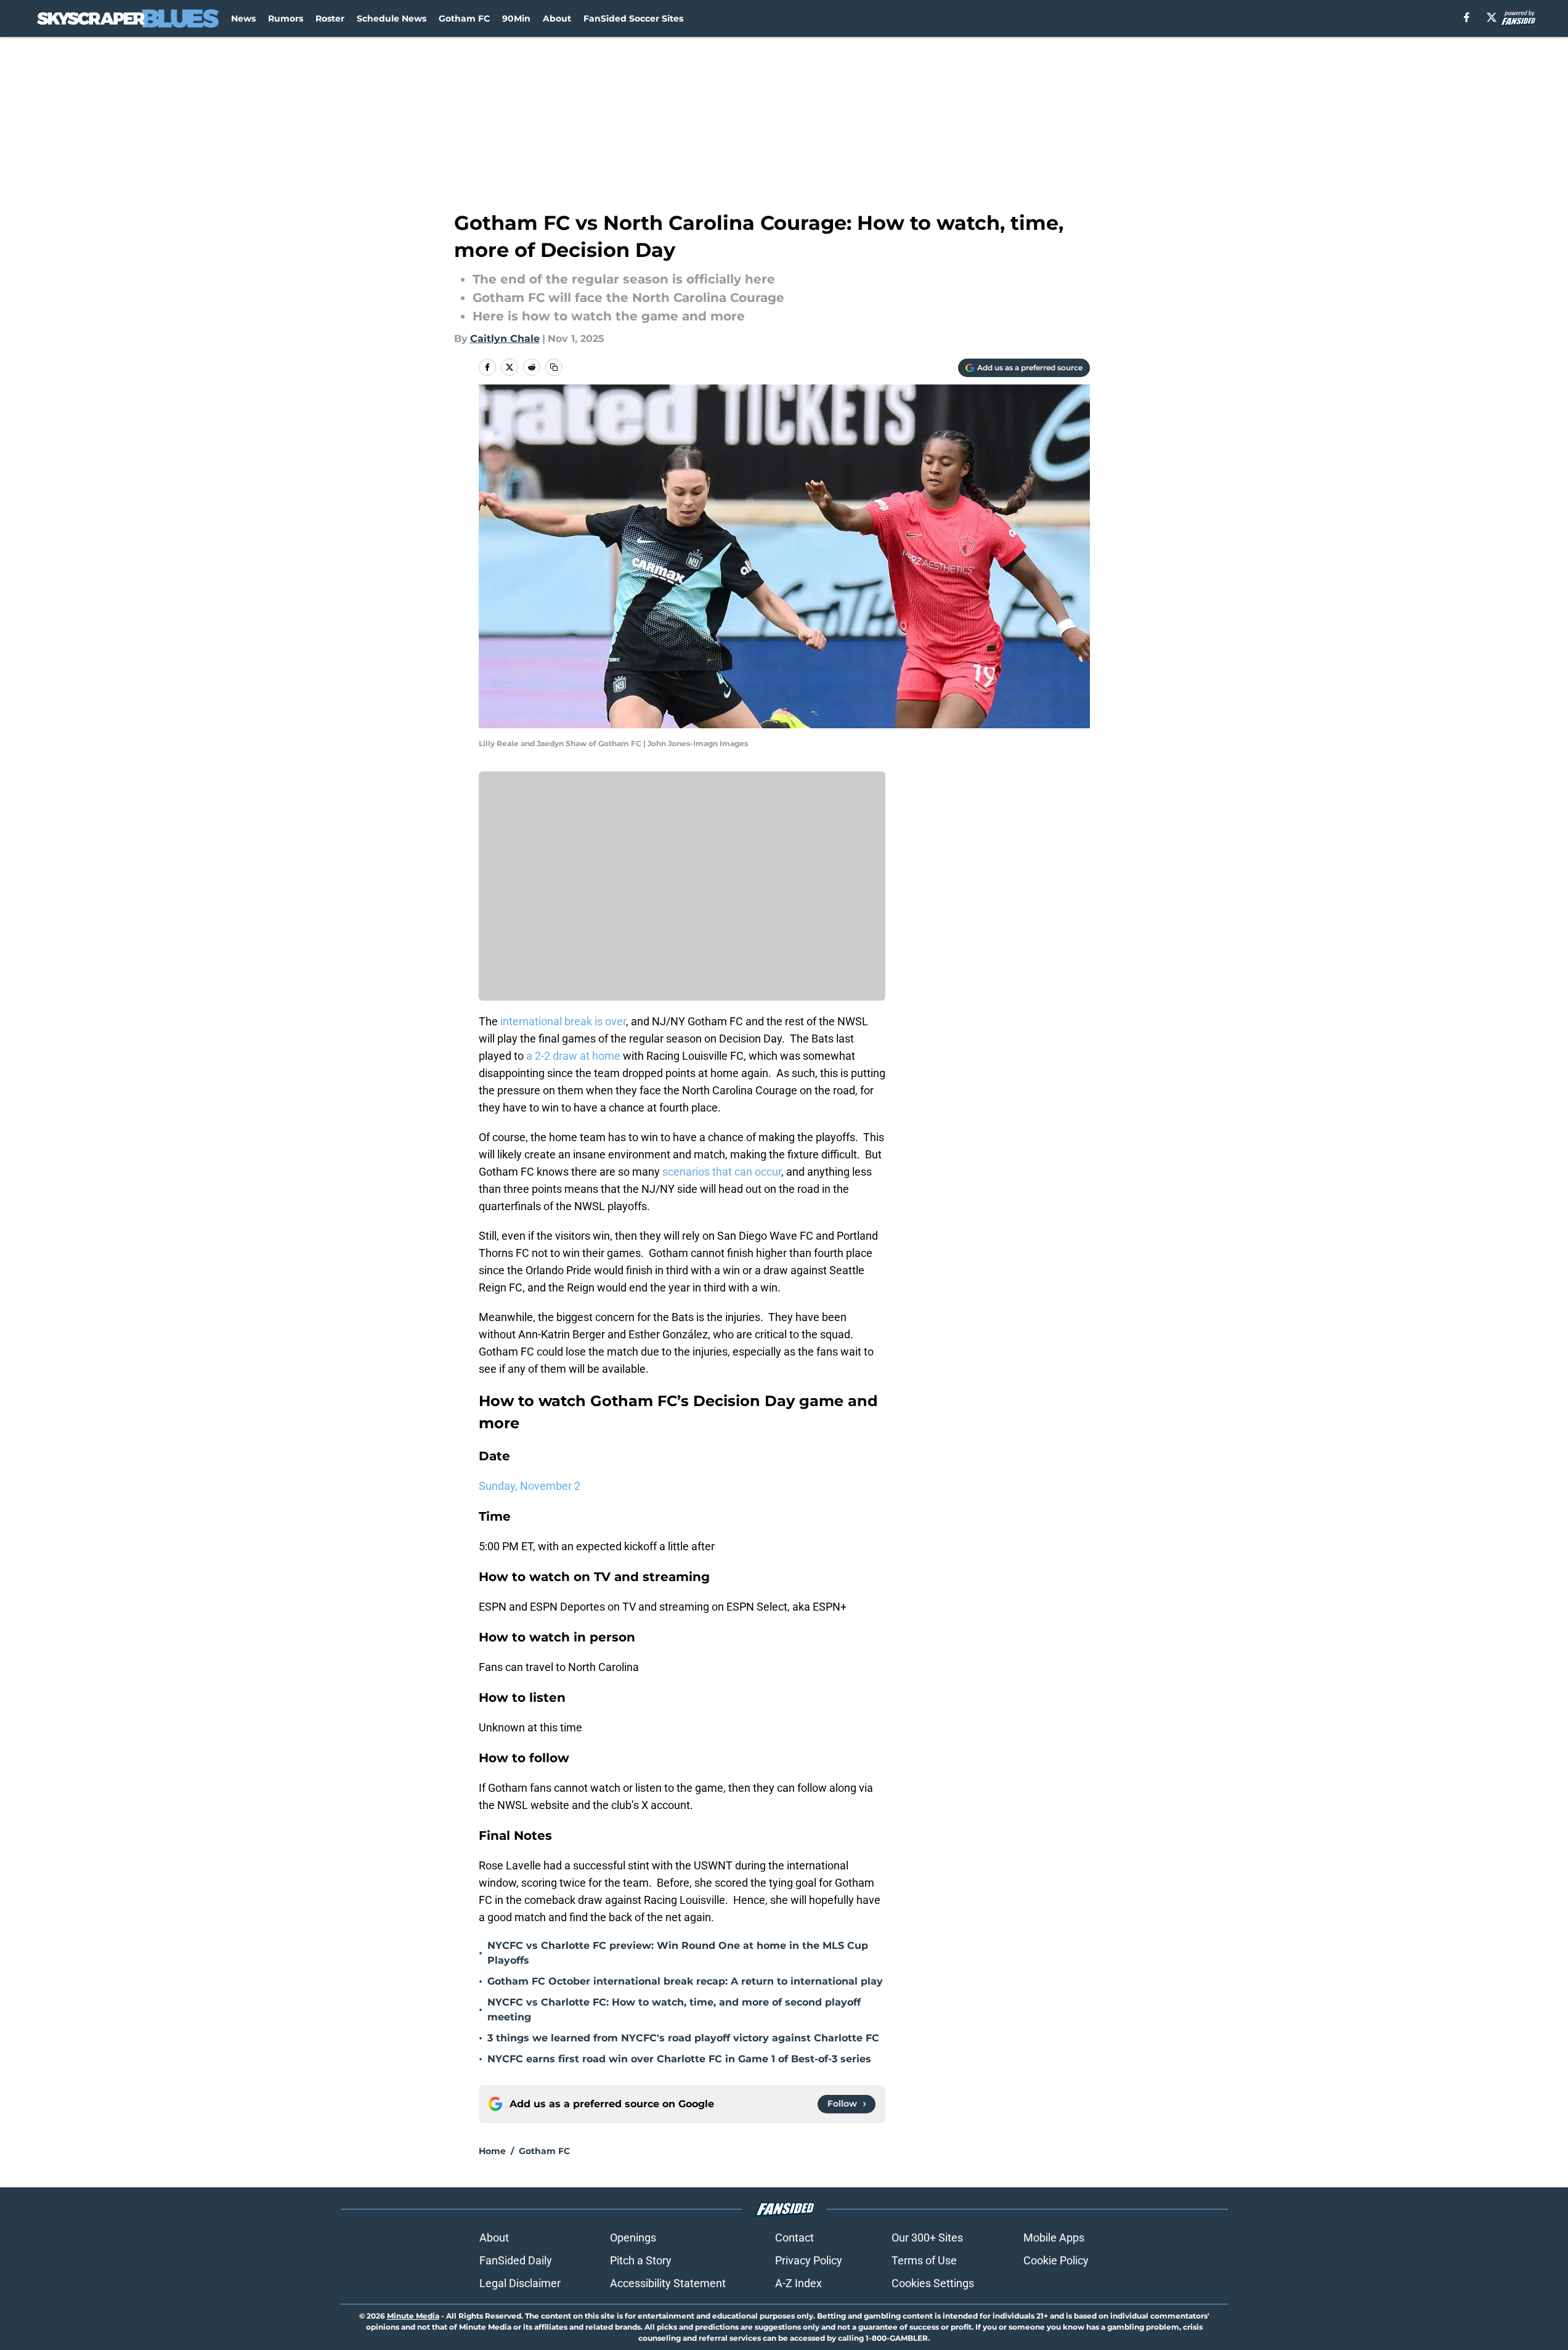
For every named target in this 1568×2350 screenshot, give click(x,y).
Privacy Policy (809, 2260)
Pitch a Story (641, 2260)
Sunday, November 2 (530, 1486)
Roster (330, 18)
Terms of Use (924, 2260)
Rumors (286, 18)
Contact (794, 2238)
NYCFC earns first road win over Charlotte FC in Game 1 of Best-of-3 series (679, 2059)
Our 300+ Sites (927, 2238)
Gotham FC (464, 18)
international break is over (562, 1021)
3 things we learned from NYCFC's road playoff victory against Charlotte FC (683, 2038)
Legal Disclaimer (520, 2283)
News (243, 18)
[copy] (554, 367)
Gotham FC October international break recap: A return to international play (685, 1981)
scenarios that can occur (721, 1172)
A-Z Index (798, 2283)
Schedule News (392, 18)
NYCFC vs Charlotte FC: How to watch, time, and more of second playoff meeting (674, 2010)
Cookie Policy (1056, 2260)
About (557, 18)
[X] (1492, 17)
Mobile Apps (1054, 2238)
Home (492, 2151)
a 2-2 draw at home (573, 1056)
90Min (516, 18)
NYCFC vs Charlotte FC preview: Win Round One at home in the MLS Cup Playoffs (678, 1953)
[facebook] (1467, 17)
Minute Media (413, 2316)
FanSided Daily (516, 2260)
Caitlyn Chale (505, 339)
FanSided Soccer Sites (633, 18)
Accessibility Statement (668, 2283)
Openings (633, 2238)
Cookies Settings (933, 2283)
